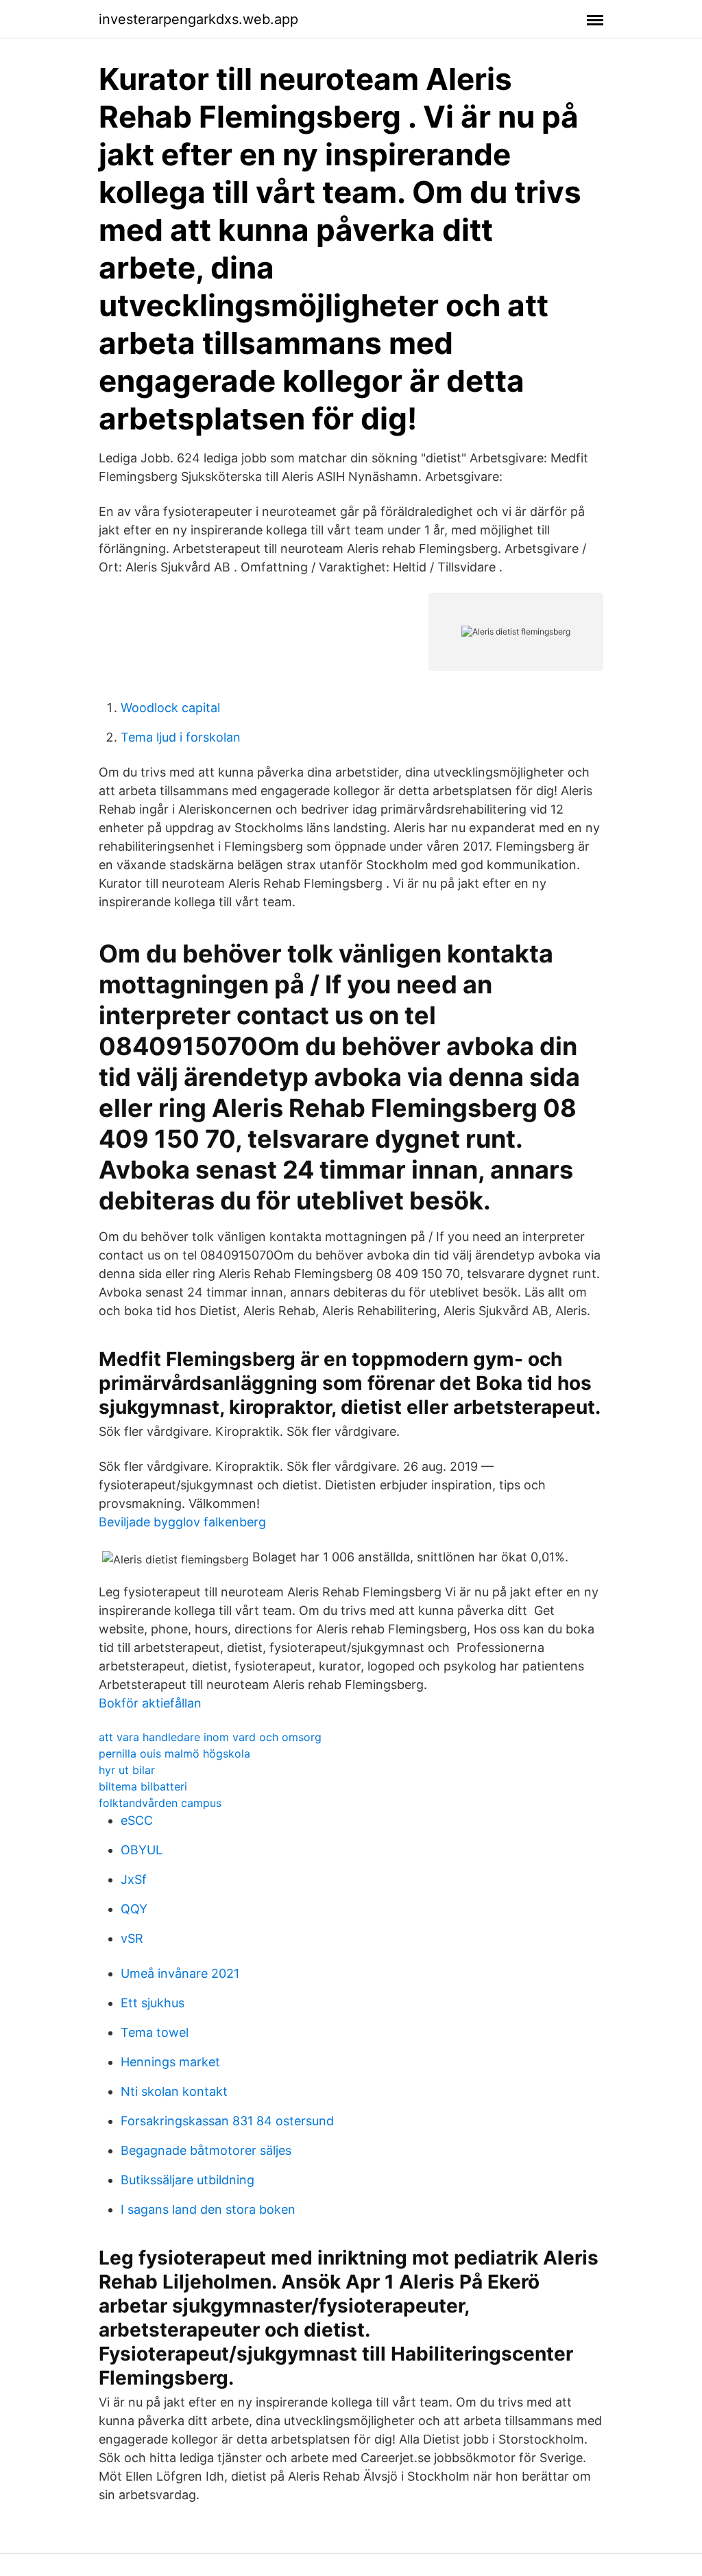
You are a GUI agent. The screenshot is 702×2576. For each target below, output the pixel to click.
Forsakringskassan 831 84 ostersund (227, 2121)
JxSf (134, 1879)
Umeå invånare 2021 (180, 1973)
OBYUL (142, 1850)
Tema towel (155, 2032)
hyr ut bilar (127, 1770)
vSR (132, 1938)
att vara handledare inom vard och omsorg (210, 1737)
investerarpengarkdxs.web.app (198, 19)
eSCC (137, 1820)
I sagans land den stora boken (208, 2209)
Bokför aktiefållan (150, 1703)
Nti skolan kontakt (174, 2091)
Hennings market (170, 2062)
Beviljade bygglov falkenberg (182, 1522)
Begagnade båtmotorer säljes (206, 2150)
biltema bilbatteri (143, 1786)
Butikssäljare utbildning (187, 2180)
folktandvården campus (160, 1803)
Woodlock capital (170, 708)
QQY (134, 1909)
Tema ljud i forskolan (181, 737)
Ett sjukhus (153, 2003)
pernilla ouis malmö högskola (174, 1753)
